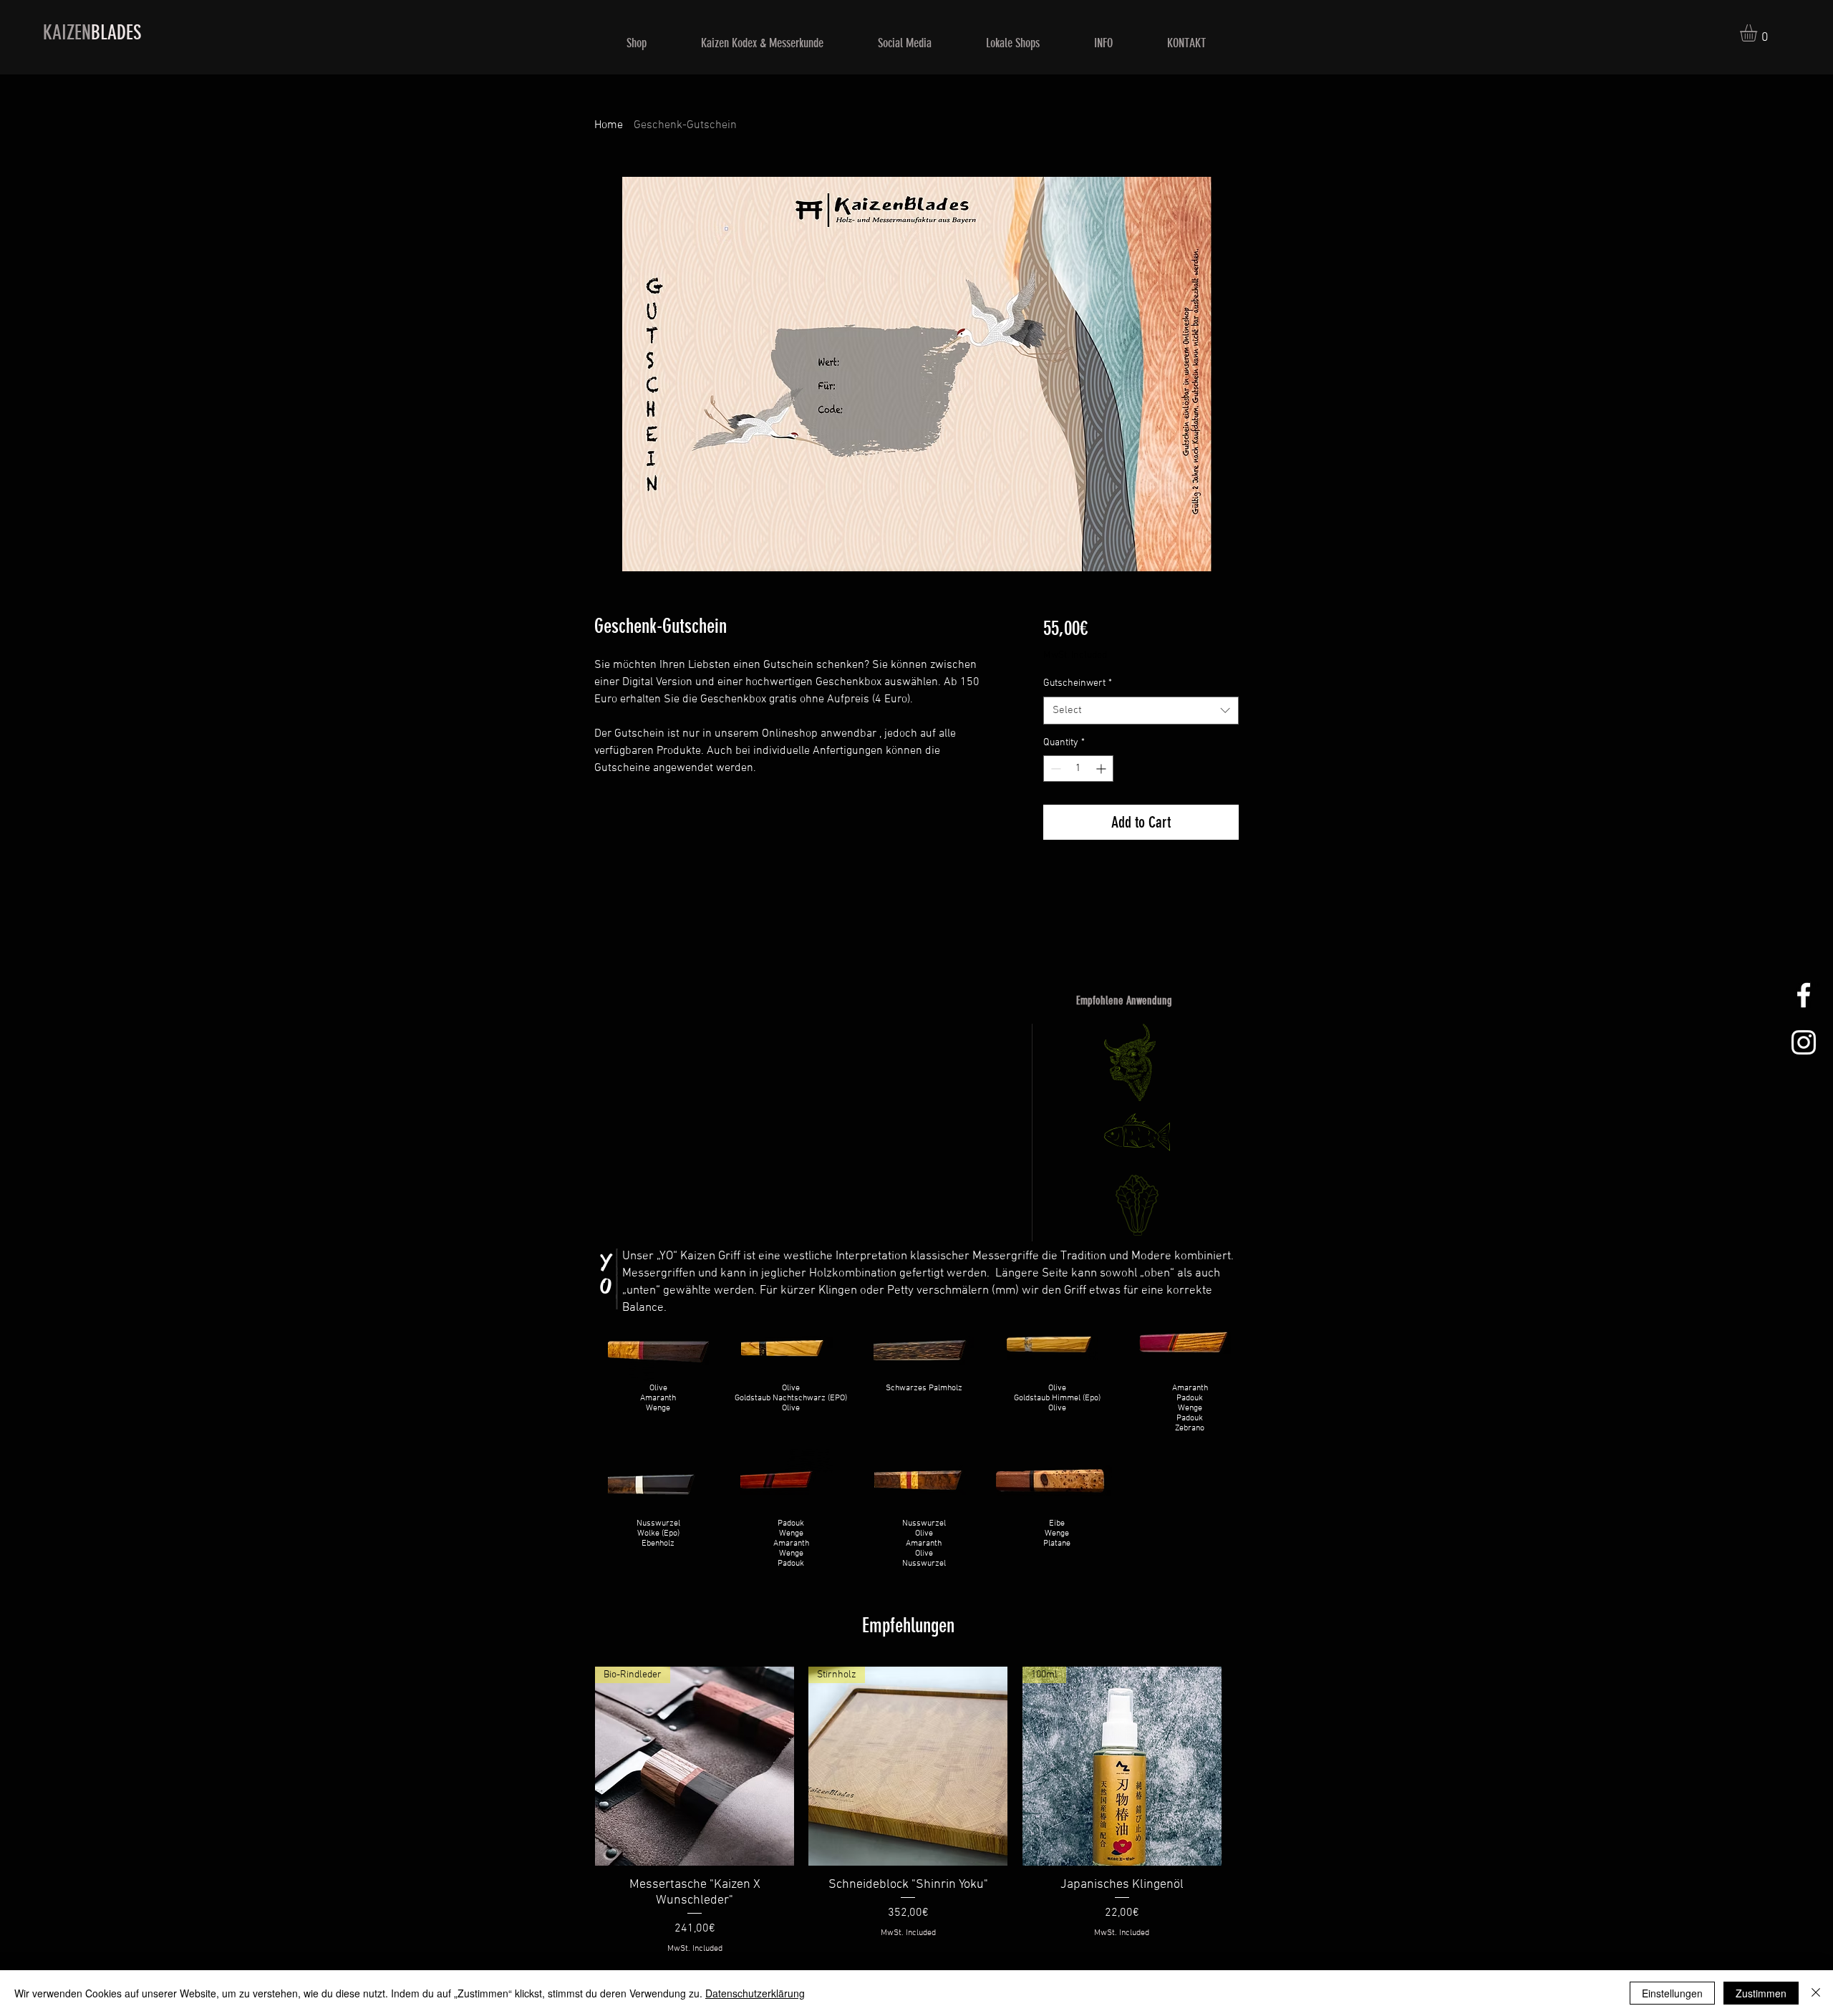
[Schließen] (1816, 1993)
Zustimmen (1761, 1993)
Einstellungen (1672, 1993)
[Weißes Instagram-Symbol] (1804, 1042)
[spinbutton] (1078, 769)
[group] (908, 1811)
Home (609, 125)
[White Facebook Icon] (1804, 995)
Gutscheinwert (1078, 683)
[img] (658, 1376)
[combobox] (1141, 711)
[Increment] (1102, 769)
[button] (1759, 33)
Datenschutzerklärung (755, 1993)
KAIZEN (92, 33)
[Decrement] (1054, 769)
